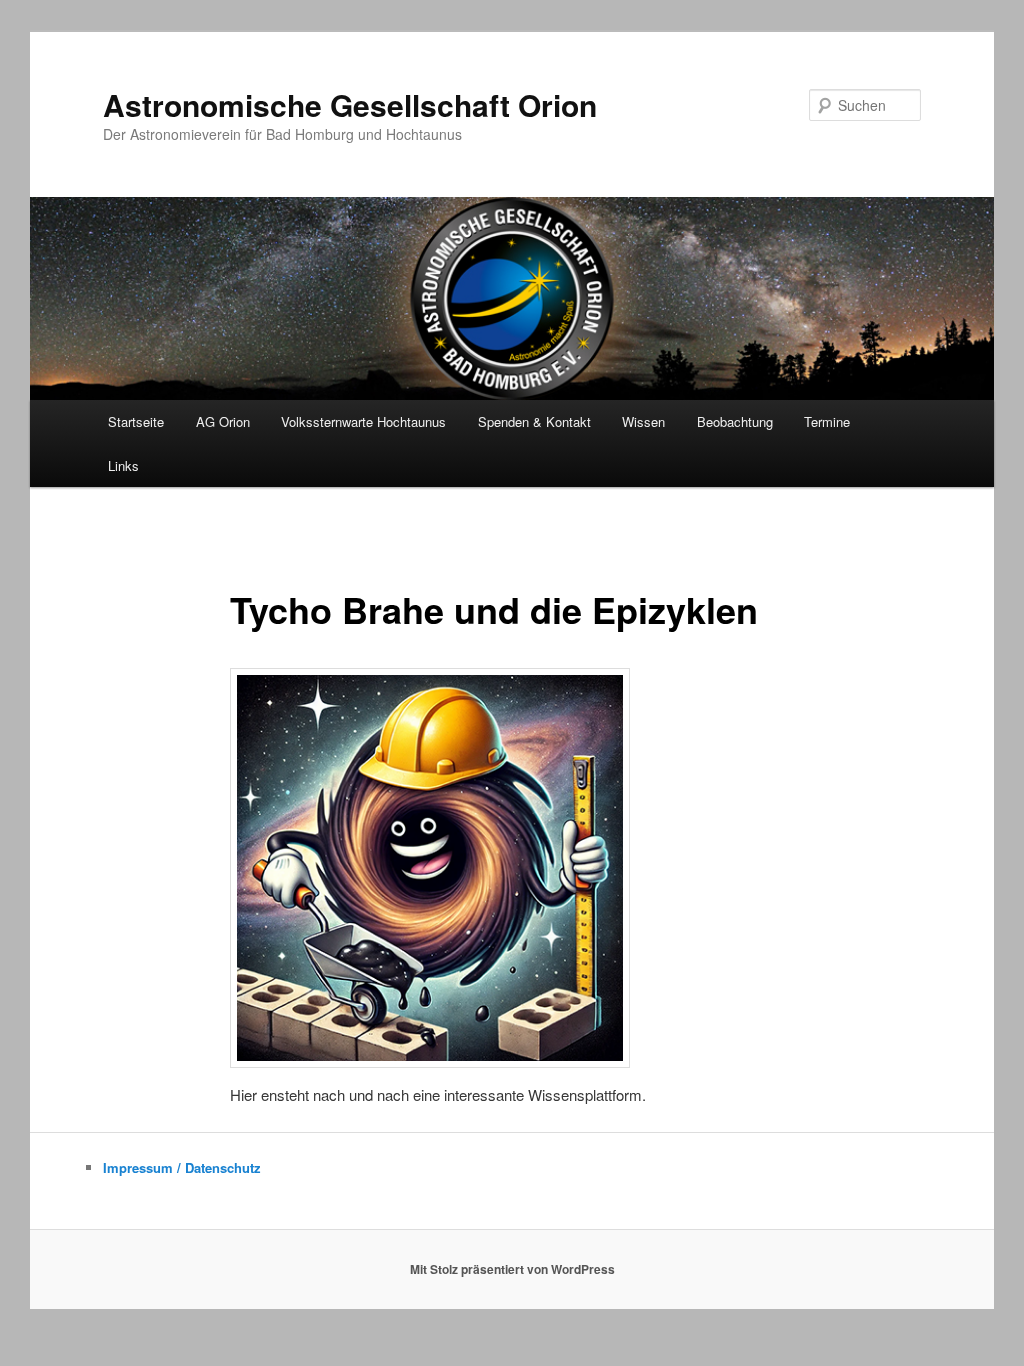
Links (123, 465)
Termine (827, 421)
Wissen (643, 421)
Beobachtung (735, 421)
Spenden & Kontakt (534, 421)
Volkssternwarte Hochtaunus (363, 421)
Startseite (136, 421)
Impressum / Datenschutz (182, 1167)
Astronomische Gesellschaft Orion (350, 104)
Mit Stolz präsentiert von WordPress (512, 1269)
